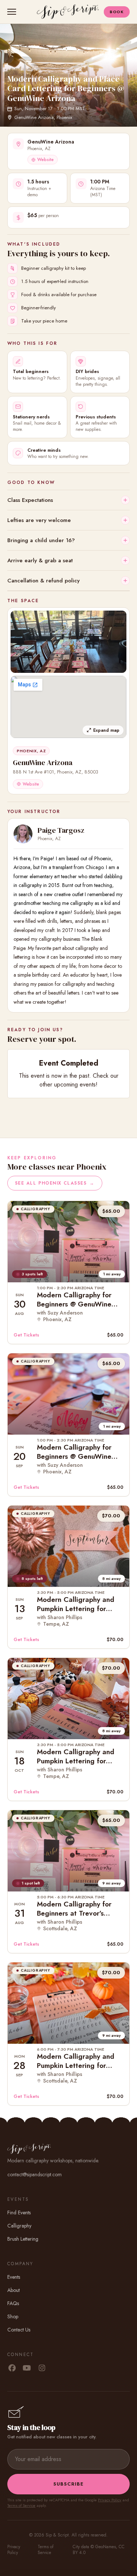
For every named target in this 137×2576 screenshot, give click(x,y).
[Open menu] (13, 12)
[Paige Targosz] (23, 834)
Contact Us (19, 2330)
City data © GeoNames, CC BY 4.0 (99, 2550)
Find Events (19, 2212)
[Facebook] (12, 2368)
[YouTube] (27, 2368)
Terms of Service (21, 2505)
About (14, 2290)
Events (14, 2277)
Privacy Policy (110, 2500)
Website (45, 160)
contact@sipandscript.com (35, 2174)
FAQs (13, 2303)
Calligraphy (19, 2226)
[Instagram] (42, 2368)
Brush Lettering (23, 2239)
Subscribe (68, 2484)
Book (117, 12)
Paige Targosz (61, 830)
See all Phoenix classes (55, 1183)
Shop (13, 2316)
